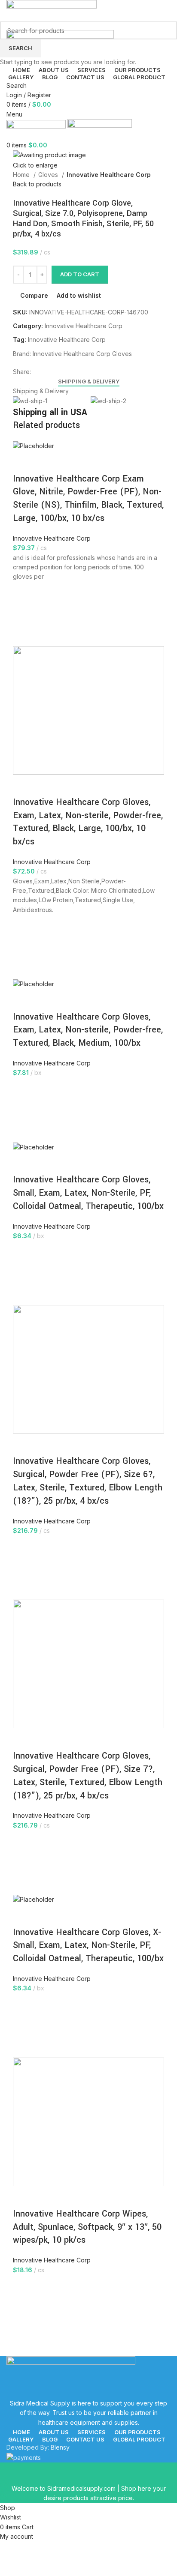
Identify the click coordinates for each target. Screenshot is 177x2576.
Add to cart (80, 274)
